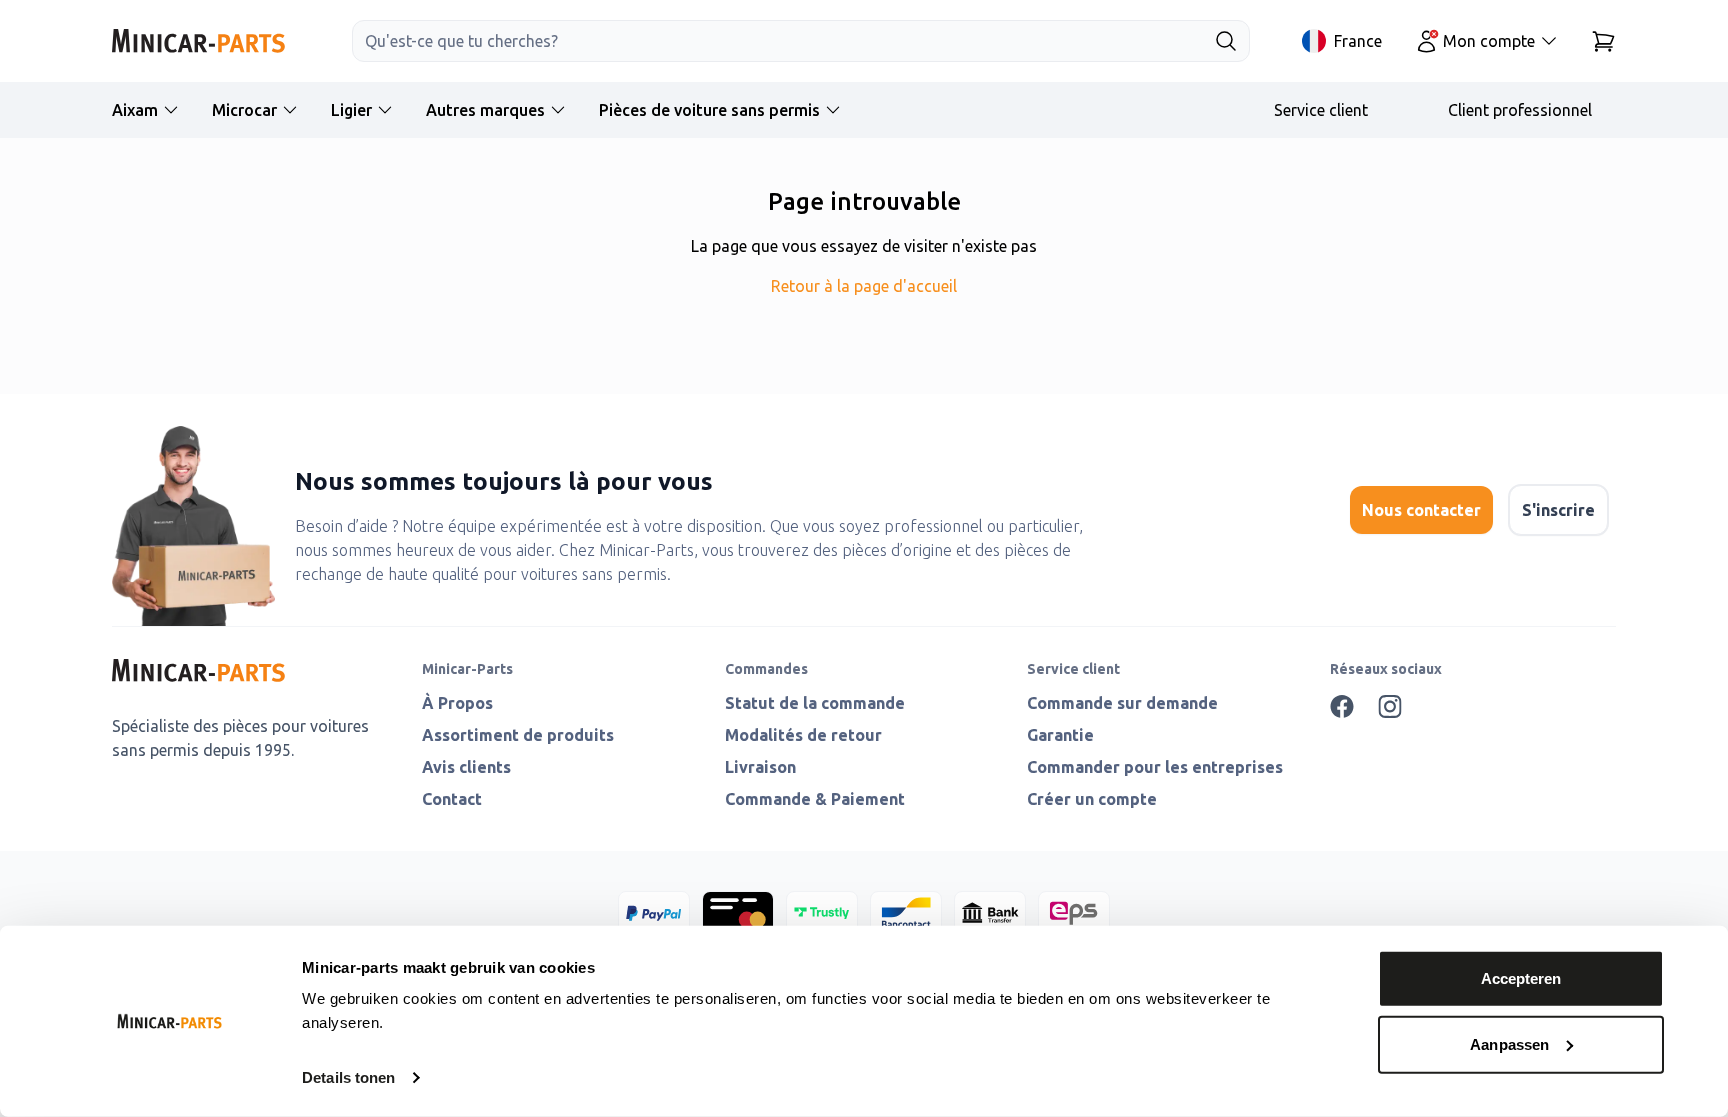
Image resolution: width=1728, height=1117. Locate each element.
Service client (1321, 110)
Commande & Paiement (815, 799)
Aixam (135, 110)
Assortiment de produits (518, 735)
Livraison (760, 767)
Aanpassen (1509, 1043)
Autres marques (485, 110)
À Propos (457, 703)
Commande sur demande (1122, 703)
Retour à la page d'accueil (864, 286)
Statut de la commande (815, 703)
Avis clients (466, 767)
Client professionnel (1520, 110)
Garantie (1060, 735)
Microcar (244, 110)
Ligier (351, 110)
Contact (452, 799)
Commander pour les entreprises (1155, 767)
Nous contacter (1421, 510)
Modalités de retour (803, 735)
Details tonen (348, 1077)
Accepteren (1521, 978)
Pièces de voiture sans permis (709, 110)
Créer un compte (1092, 799)
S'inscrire (1558, 510)
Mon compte (1489, 41)
